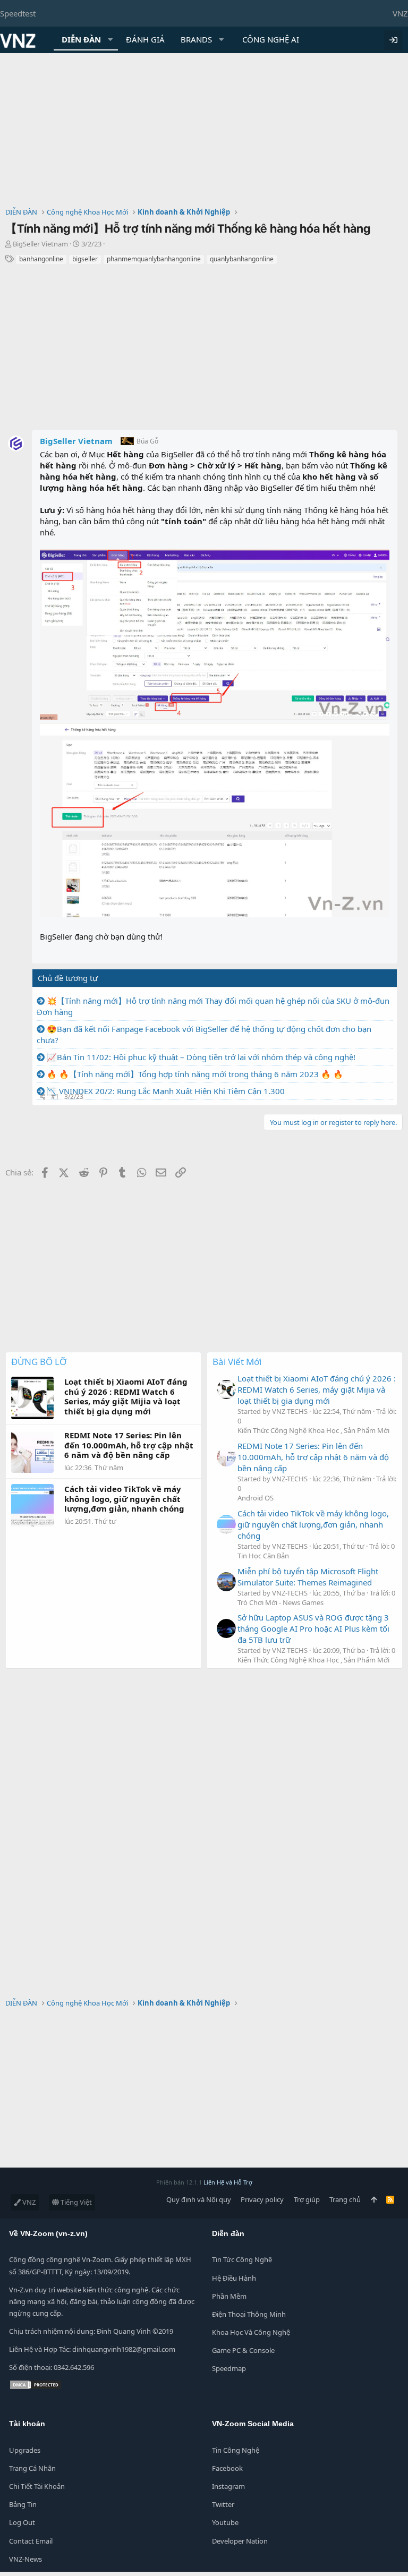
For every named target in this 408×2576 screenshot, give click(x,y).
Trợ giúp (307, 2199)
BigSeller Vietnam (40, 244)
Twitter (223, 2504)
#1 (55, 1097)
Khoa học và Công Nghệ (251, 2332)
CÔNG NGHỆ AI (271, 39)
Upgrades (25, 2450)
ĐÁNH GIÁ (145, 39)
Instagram (228, 2486)
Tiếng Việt (75, 2202)
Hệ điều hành (234, 2278)
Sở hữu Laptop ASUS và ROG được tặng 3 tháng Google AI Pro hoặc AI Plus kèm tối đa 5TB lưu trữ (313, 1628)
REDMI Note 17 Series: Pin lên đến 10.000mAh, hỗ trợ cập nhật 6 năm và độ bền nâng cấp (313, 1457)
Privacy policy (262, 2199)
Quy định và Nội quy (199, 2199)
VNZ (400, 13)
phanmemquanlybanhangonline (154, 259)
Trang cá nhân (32, 2468)
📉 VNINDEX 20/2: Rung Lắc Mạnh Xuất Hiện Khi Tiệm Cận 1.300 (166, 1091)
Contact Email (31, 2541)
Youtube (225, 2522)
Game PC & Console (243, 2350)
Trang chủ (345, 2199)
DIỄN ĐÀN (81, 39)
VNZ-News (25, 2559)
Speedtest (18, 13)
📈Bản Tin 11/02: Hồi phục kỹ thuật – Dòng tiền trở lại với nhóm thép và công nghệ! (201, 1057)
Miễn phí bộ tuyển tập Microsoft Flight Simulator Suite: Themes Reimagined (308, 1577)
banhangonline (41, 259)
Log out (22, 2522)
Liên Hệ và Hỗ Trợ (228, 2182)
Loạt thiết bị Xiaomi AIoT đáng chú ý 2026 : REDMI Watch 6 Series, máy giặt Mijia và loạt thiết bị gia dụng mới (317, 1389)
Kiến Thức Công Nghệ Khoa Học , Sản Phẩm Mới (313, 1430)
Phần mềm (229, 2296)
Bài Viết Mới (237, 1362)
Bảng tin (23, 2504)
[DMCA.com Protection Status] (36, 2387)
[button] (110, 40)
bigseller (85, 259)
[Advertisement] (204, 133)
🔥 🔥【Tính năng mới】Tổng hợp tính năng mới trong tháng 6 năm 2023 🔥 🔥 (195, 1074)
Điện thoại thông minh (249, 2314)
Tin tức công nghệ (242, 2259)
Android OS (256, 1498)
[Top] (374, 2199)
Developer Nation (240, 2541)
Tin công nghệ (236, 2450)
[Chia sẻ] (43, 1097)
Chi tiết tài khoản (37, 2486)
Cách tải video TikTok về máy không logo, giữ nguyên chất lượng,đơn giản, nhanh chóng (313, 1524)
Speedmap (229, 2368)
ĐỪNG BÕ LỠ (39, 1362)
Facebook (227, 2468)
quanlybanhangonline (242, 259)
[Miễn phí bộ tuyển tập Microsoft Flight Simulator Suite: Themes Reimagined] (226, 1582)
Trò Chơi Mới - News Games (280, 1602)
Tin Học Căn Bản (263, 1556)
